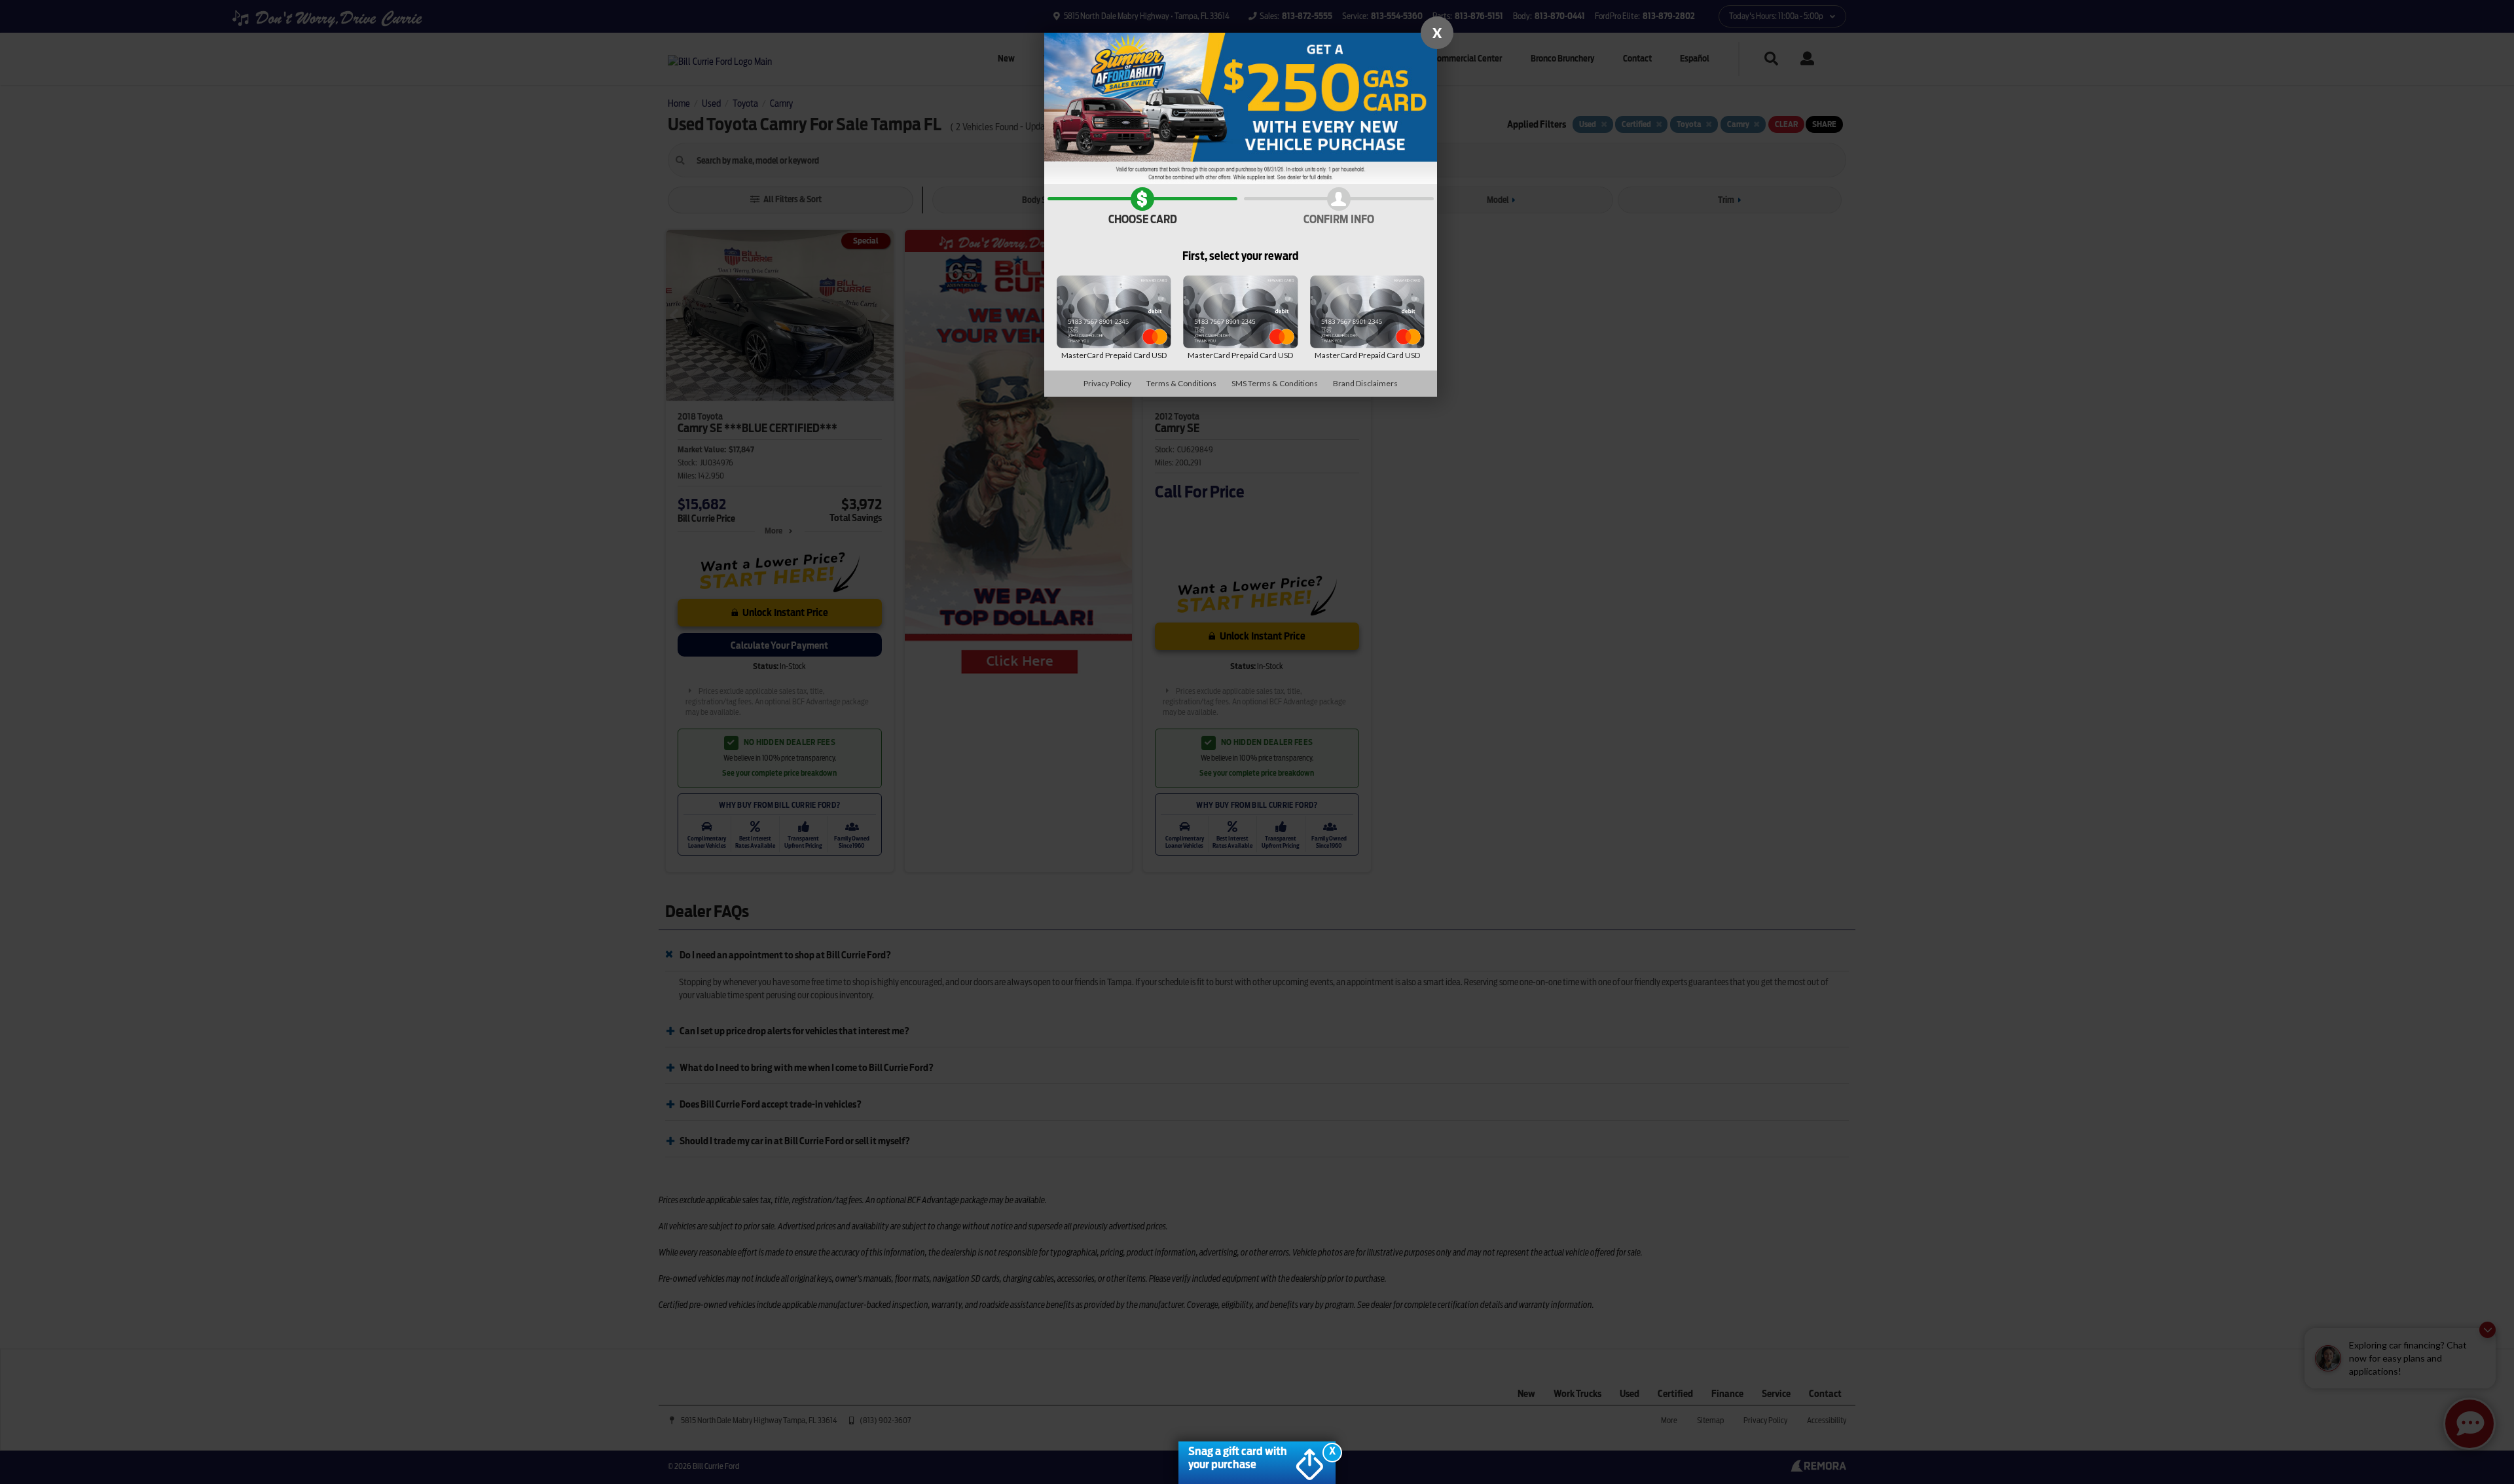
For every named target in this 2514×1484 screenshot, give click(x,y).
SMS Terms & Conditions (1275, 383)
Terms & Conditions (1181, 383)
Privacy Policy (1107, 383)
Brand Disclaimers (1365, 383)
